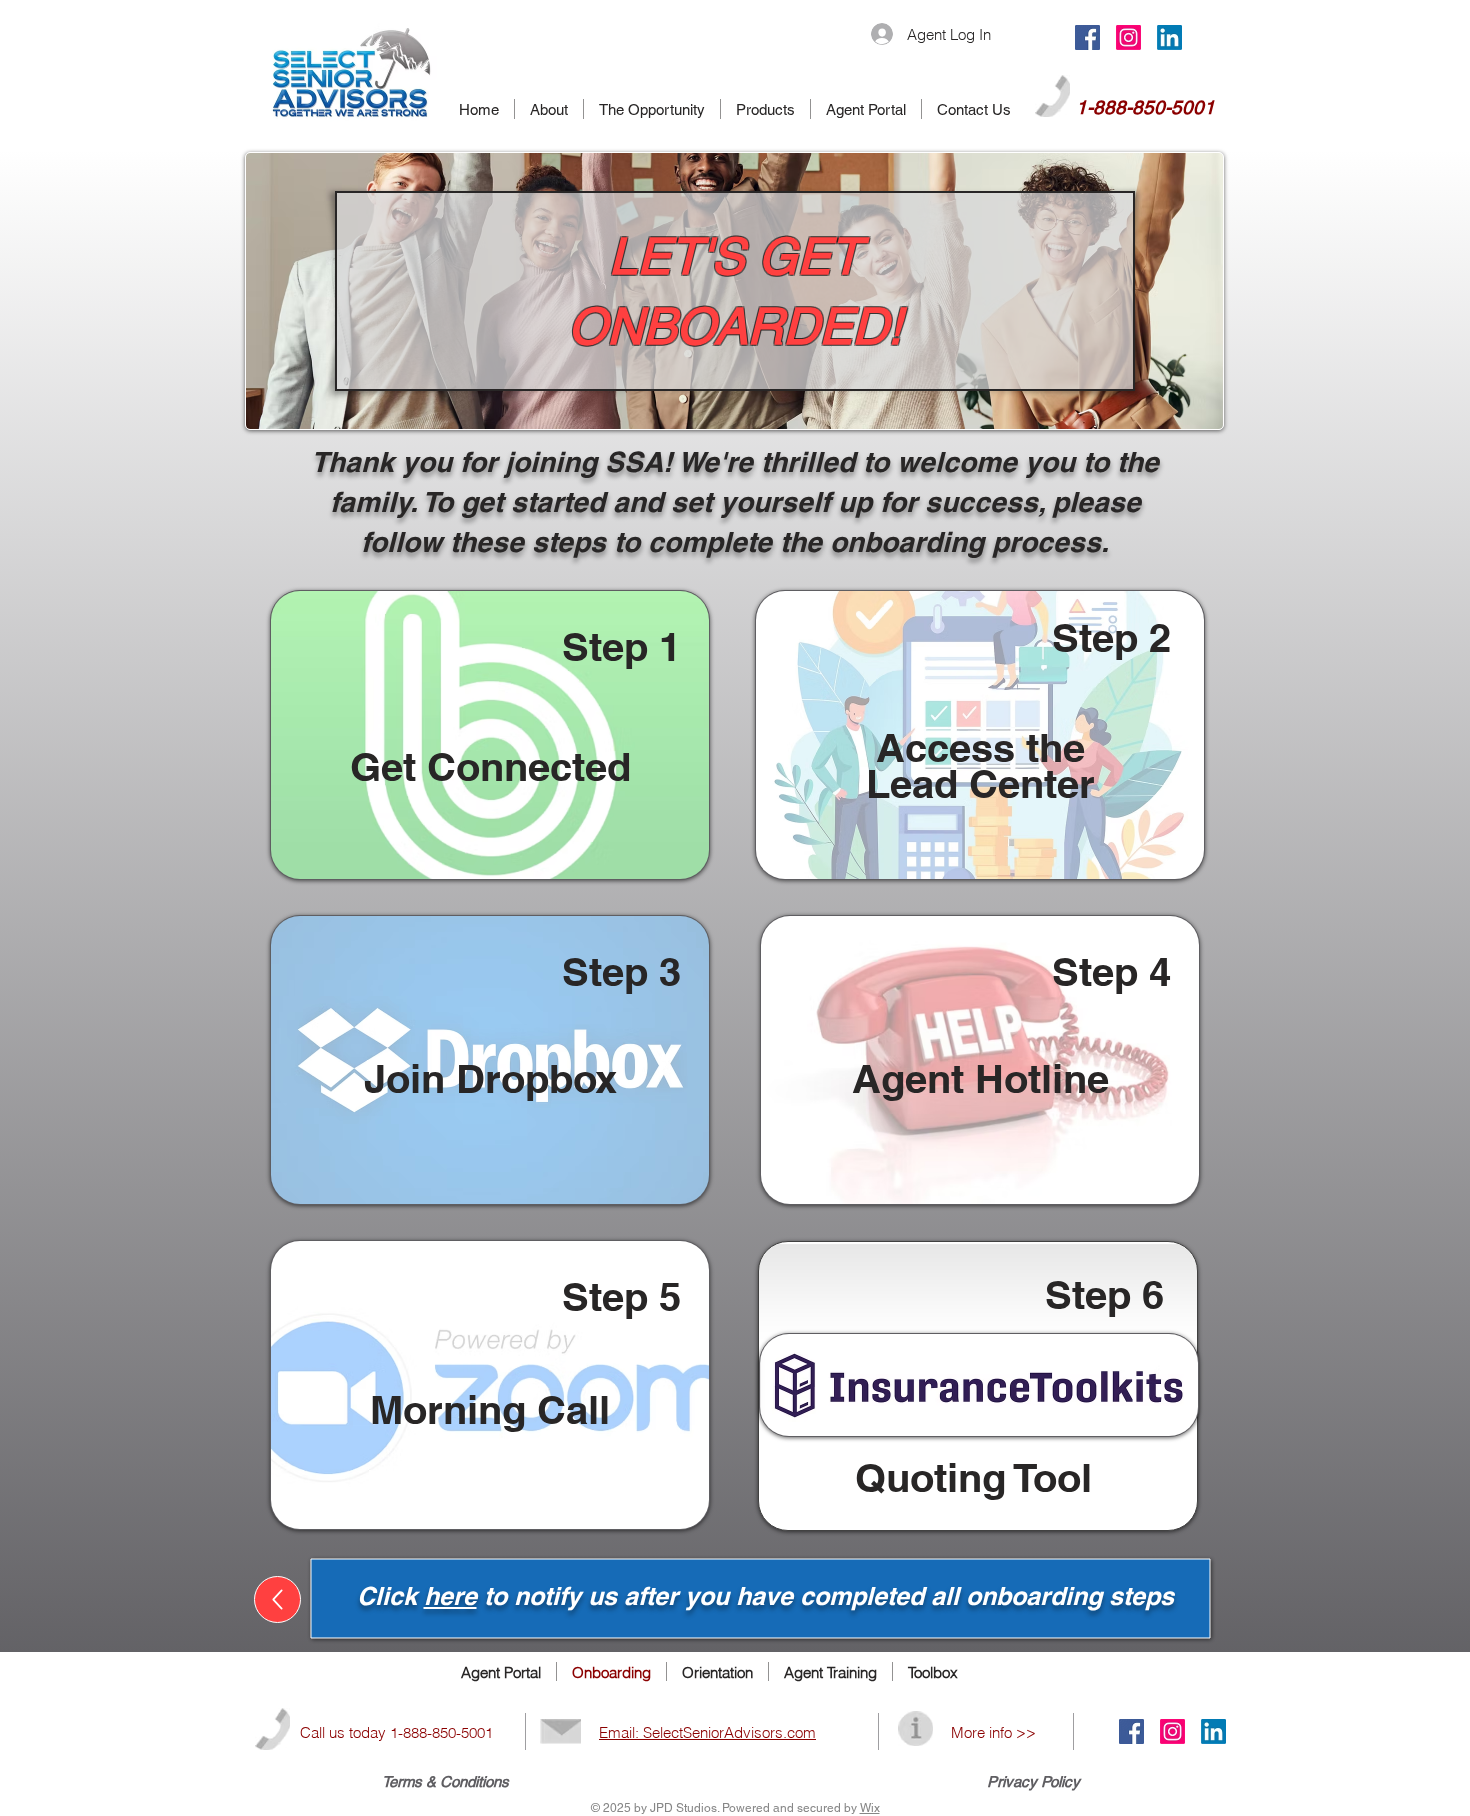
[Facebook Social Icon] (1087, 37)
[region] (490, 735)
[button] (490, 735)
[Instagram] (1128, 37)
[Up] (277, 1599)
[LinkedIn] (1169, 37)
